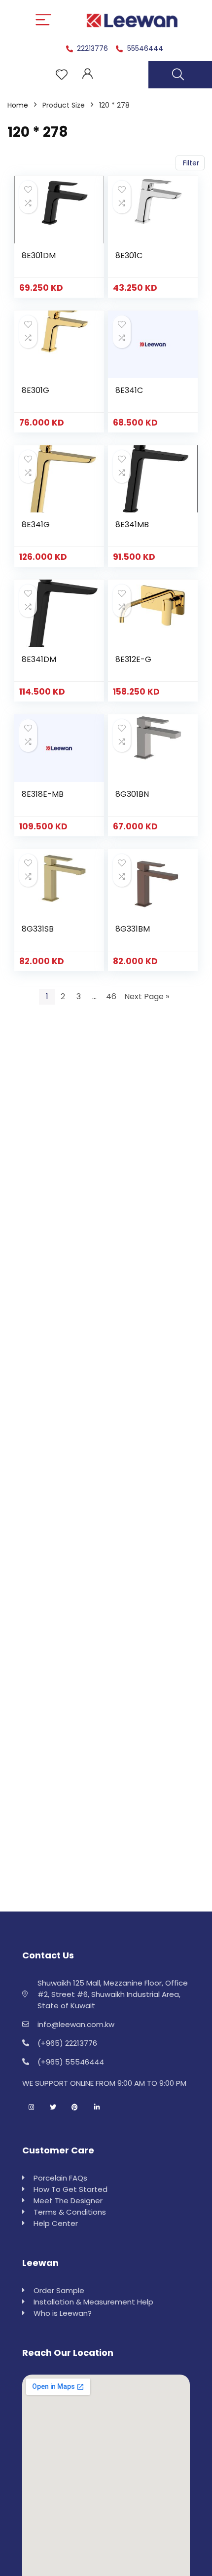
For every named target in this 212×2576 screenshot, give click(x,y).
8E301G (35, 390)
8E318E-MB (43, 794)
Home (18, 105)
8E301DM (39, 255)
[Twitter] (53, 2108)
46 (111, 996)
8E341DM (39, 659)
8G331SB (38, 929)
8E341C (129, 390)
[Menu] (43, 20)
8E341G (36, 525)
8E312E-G (133, 659)
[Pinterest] (75, 2108)
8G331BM (133, 929)
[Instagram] (31, 2108)
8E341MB (132, 525)
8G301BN (132, 794)
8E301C (129, 255)
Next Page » (147, 996)
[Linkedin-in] (97, 2108)
